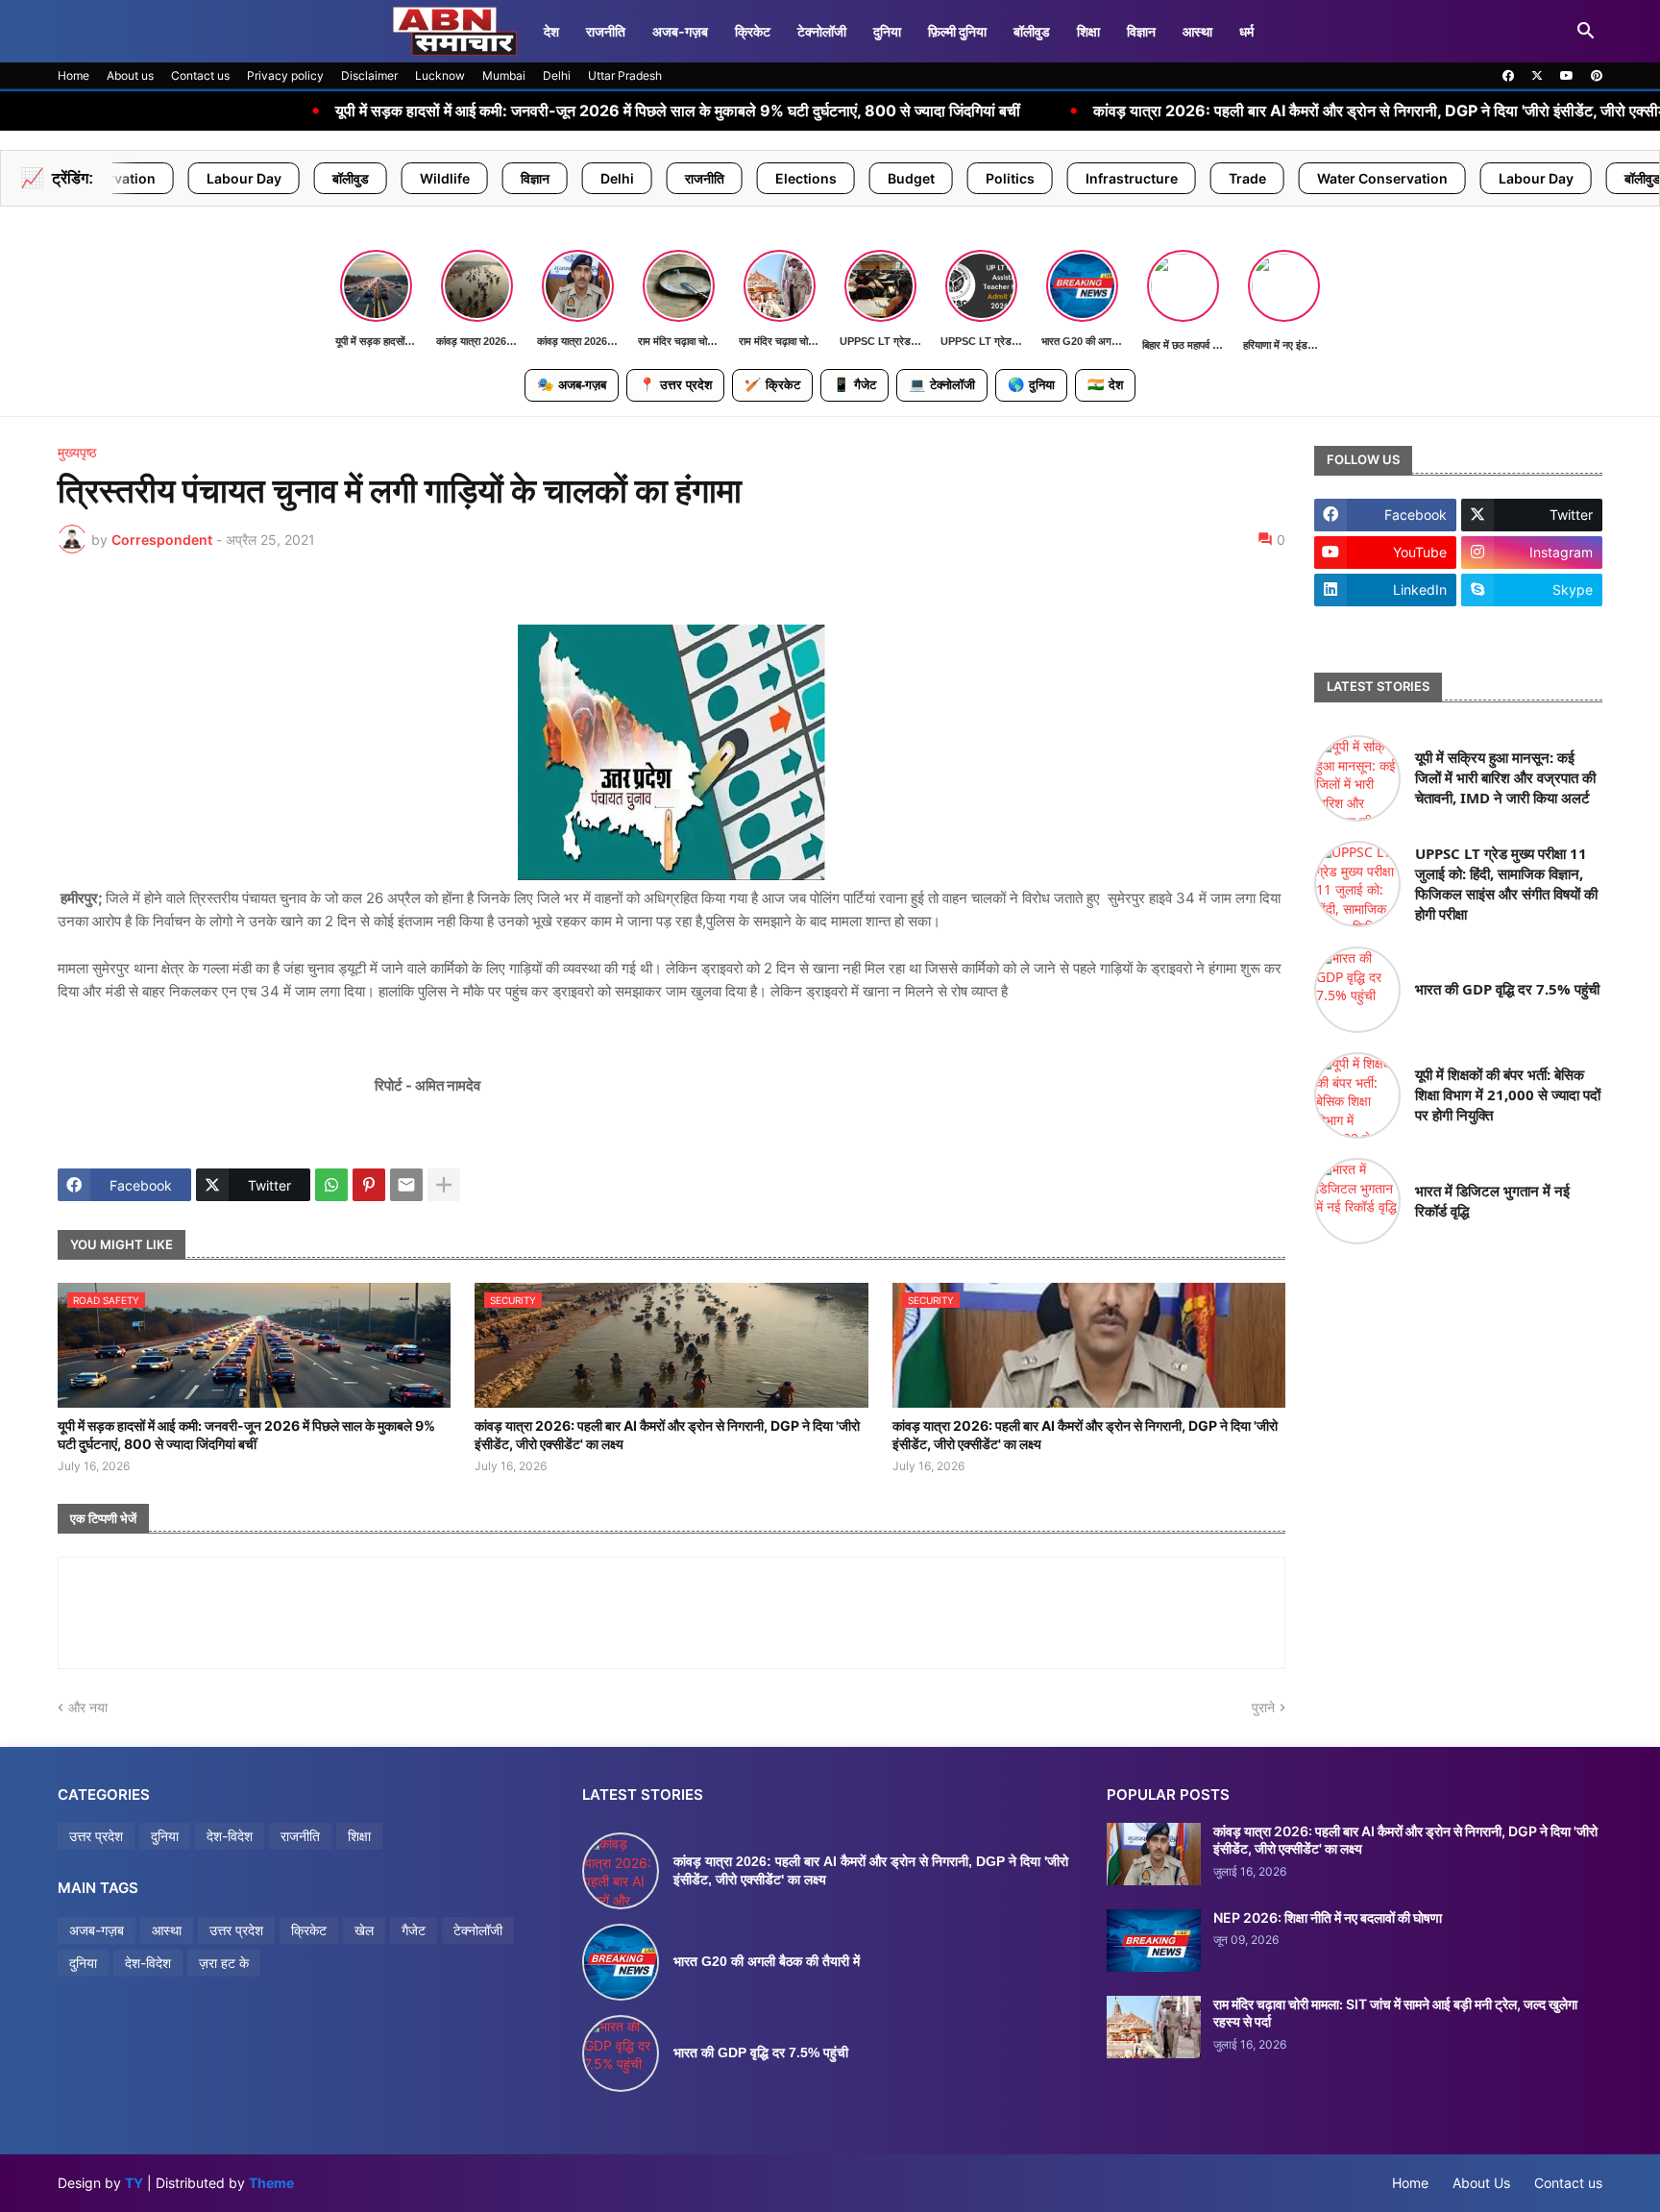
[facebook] (1508, 76)
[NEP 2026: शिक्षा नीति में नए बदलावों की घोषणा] (1154, 1941)
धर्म (1246, 31)
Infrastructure (979, 178)
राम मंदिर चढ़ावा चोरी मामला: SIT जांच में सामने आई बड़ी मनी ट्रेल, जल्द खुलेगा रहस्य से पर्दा (1395, 2013)
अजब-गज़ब (680, 31)
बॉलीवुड (1032, 31)
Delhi (557, 75)
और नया (88, 1707)
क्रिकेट (753, 31)
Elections (653, 178)
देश (551, 31)
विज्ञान (1141, 31)
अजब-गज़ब (572, 384)
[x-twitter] (1537, 76)
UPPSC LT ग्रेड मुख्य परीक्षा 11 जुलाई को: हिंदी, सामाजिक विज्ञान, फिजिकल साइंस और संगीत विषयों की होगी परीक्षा (1506, 884)
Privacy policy (285, 75)
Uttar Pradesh (625, 75)
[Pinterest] (369, 1185)
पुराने (1263, 1707)
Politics (857, 178)
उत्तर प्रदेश (675, 384)
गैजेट (854, 384)
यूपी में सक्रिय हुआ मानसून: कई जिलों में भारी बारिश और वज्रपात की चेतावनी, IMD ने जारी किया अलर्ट (1505, 777)
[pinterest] (1597, 76)
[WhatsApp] (331, 1185)
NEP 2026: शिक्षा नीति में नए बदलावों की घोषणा (1328, 1917)
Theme (271, 2183)
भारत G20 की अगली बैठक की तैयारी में (767, 1961)
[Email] (406, 1185)
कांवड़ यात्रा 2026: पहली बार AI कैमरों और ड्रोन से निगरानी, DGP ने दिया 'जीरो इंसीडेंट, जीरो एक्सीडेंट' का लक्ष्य (1236, 111)
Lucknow (440, 75)
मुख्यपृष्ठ (77, 453)
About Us (1481, 2183)
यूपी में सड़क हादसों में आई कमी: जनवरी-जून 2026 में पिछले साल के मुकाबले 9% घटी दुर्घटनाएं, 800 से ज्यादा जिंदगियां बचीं (503, 111)
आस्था (1197, 31)
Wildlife (292, 178)
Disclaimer (369, 75)
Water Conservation (1230, 178)
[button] (1586, 32)
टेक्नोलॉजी (822, 31)
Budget (758, 178)
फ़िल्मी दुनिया (957, 31)
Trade (1095, 178)
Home (73, 75)
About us (130, 75)
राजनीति (606, 31)
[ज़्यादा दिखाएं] (444, 1185)
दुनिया (887, 31)
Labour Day (1383, 178)
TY (134, 2183)
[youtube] (1567, 76)
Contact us (200, 75)
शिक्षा (1088, 31)
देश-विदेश (230, 1836)
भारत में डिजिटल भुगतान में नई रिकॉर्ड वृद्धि (1492, 1201)
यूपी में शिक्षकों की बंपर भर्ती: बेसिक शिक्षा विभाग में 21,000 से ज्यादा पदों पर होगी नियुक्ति (1508, 1094)
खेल (364, 1930)
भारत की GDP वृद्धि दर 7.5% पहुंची (1507, 989)
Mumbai (504, 75)
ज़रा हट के (224, 1963)
